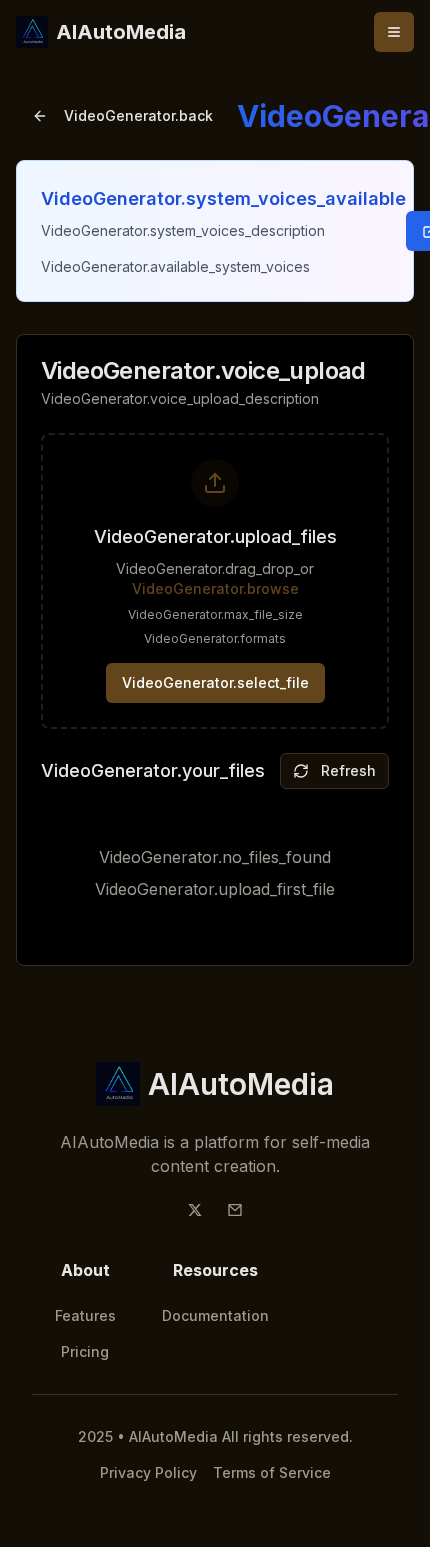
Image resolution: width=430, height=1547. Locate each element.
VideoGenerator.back (138, 115)
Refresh (348, 770)
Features (85, 1315)
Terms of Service (272, 1472)
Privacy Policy (148, 1472)
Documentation (215, 1315)
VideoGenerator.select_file (215, 682)
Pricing (85, 1351)
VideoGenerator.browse (215, 588)
